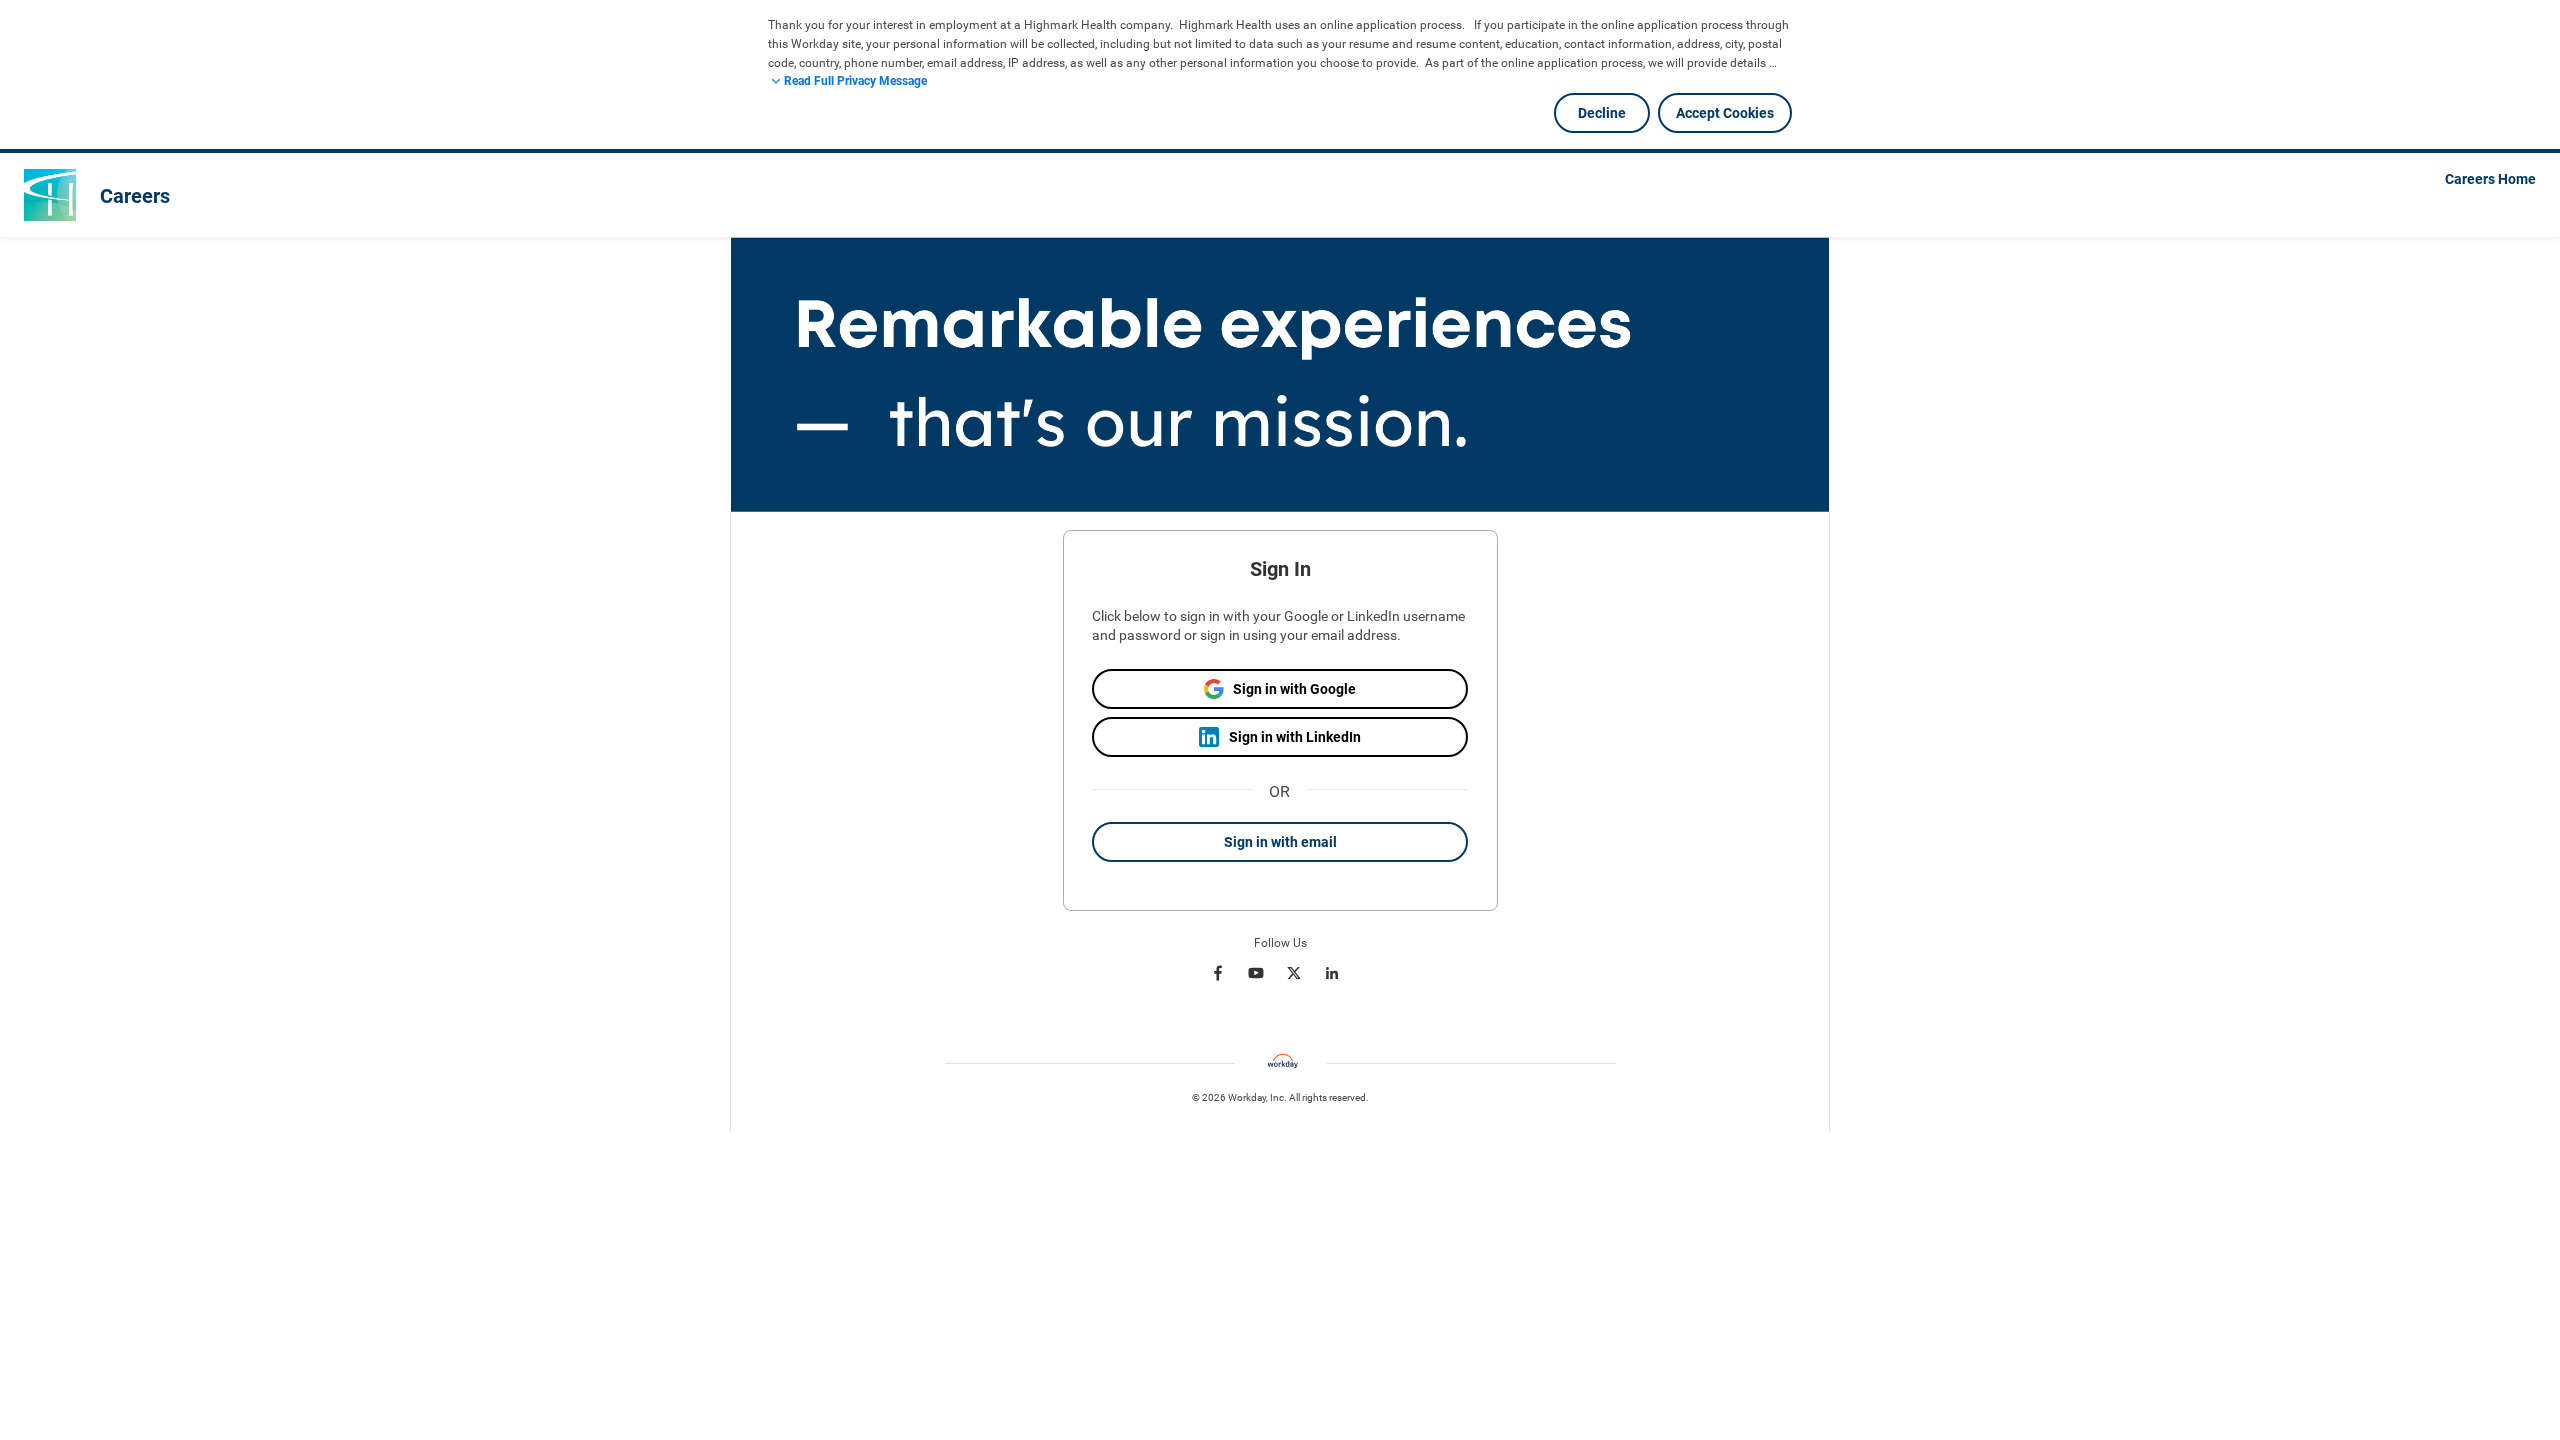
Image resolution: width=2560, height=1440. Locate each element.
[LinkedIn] (1332, 973)
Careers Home (2490, 179)
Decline (1602, 113)
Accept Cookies (1725, 113)
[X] (1294, 973)
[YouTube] (1256, 973)
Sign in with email (1280, 842)
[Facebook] (1218, 973)
